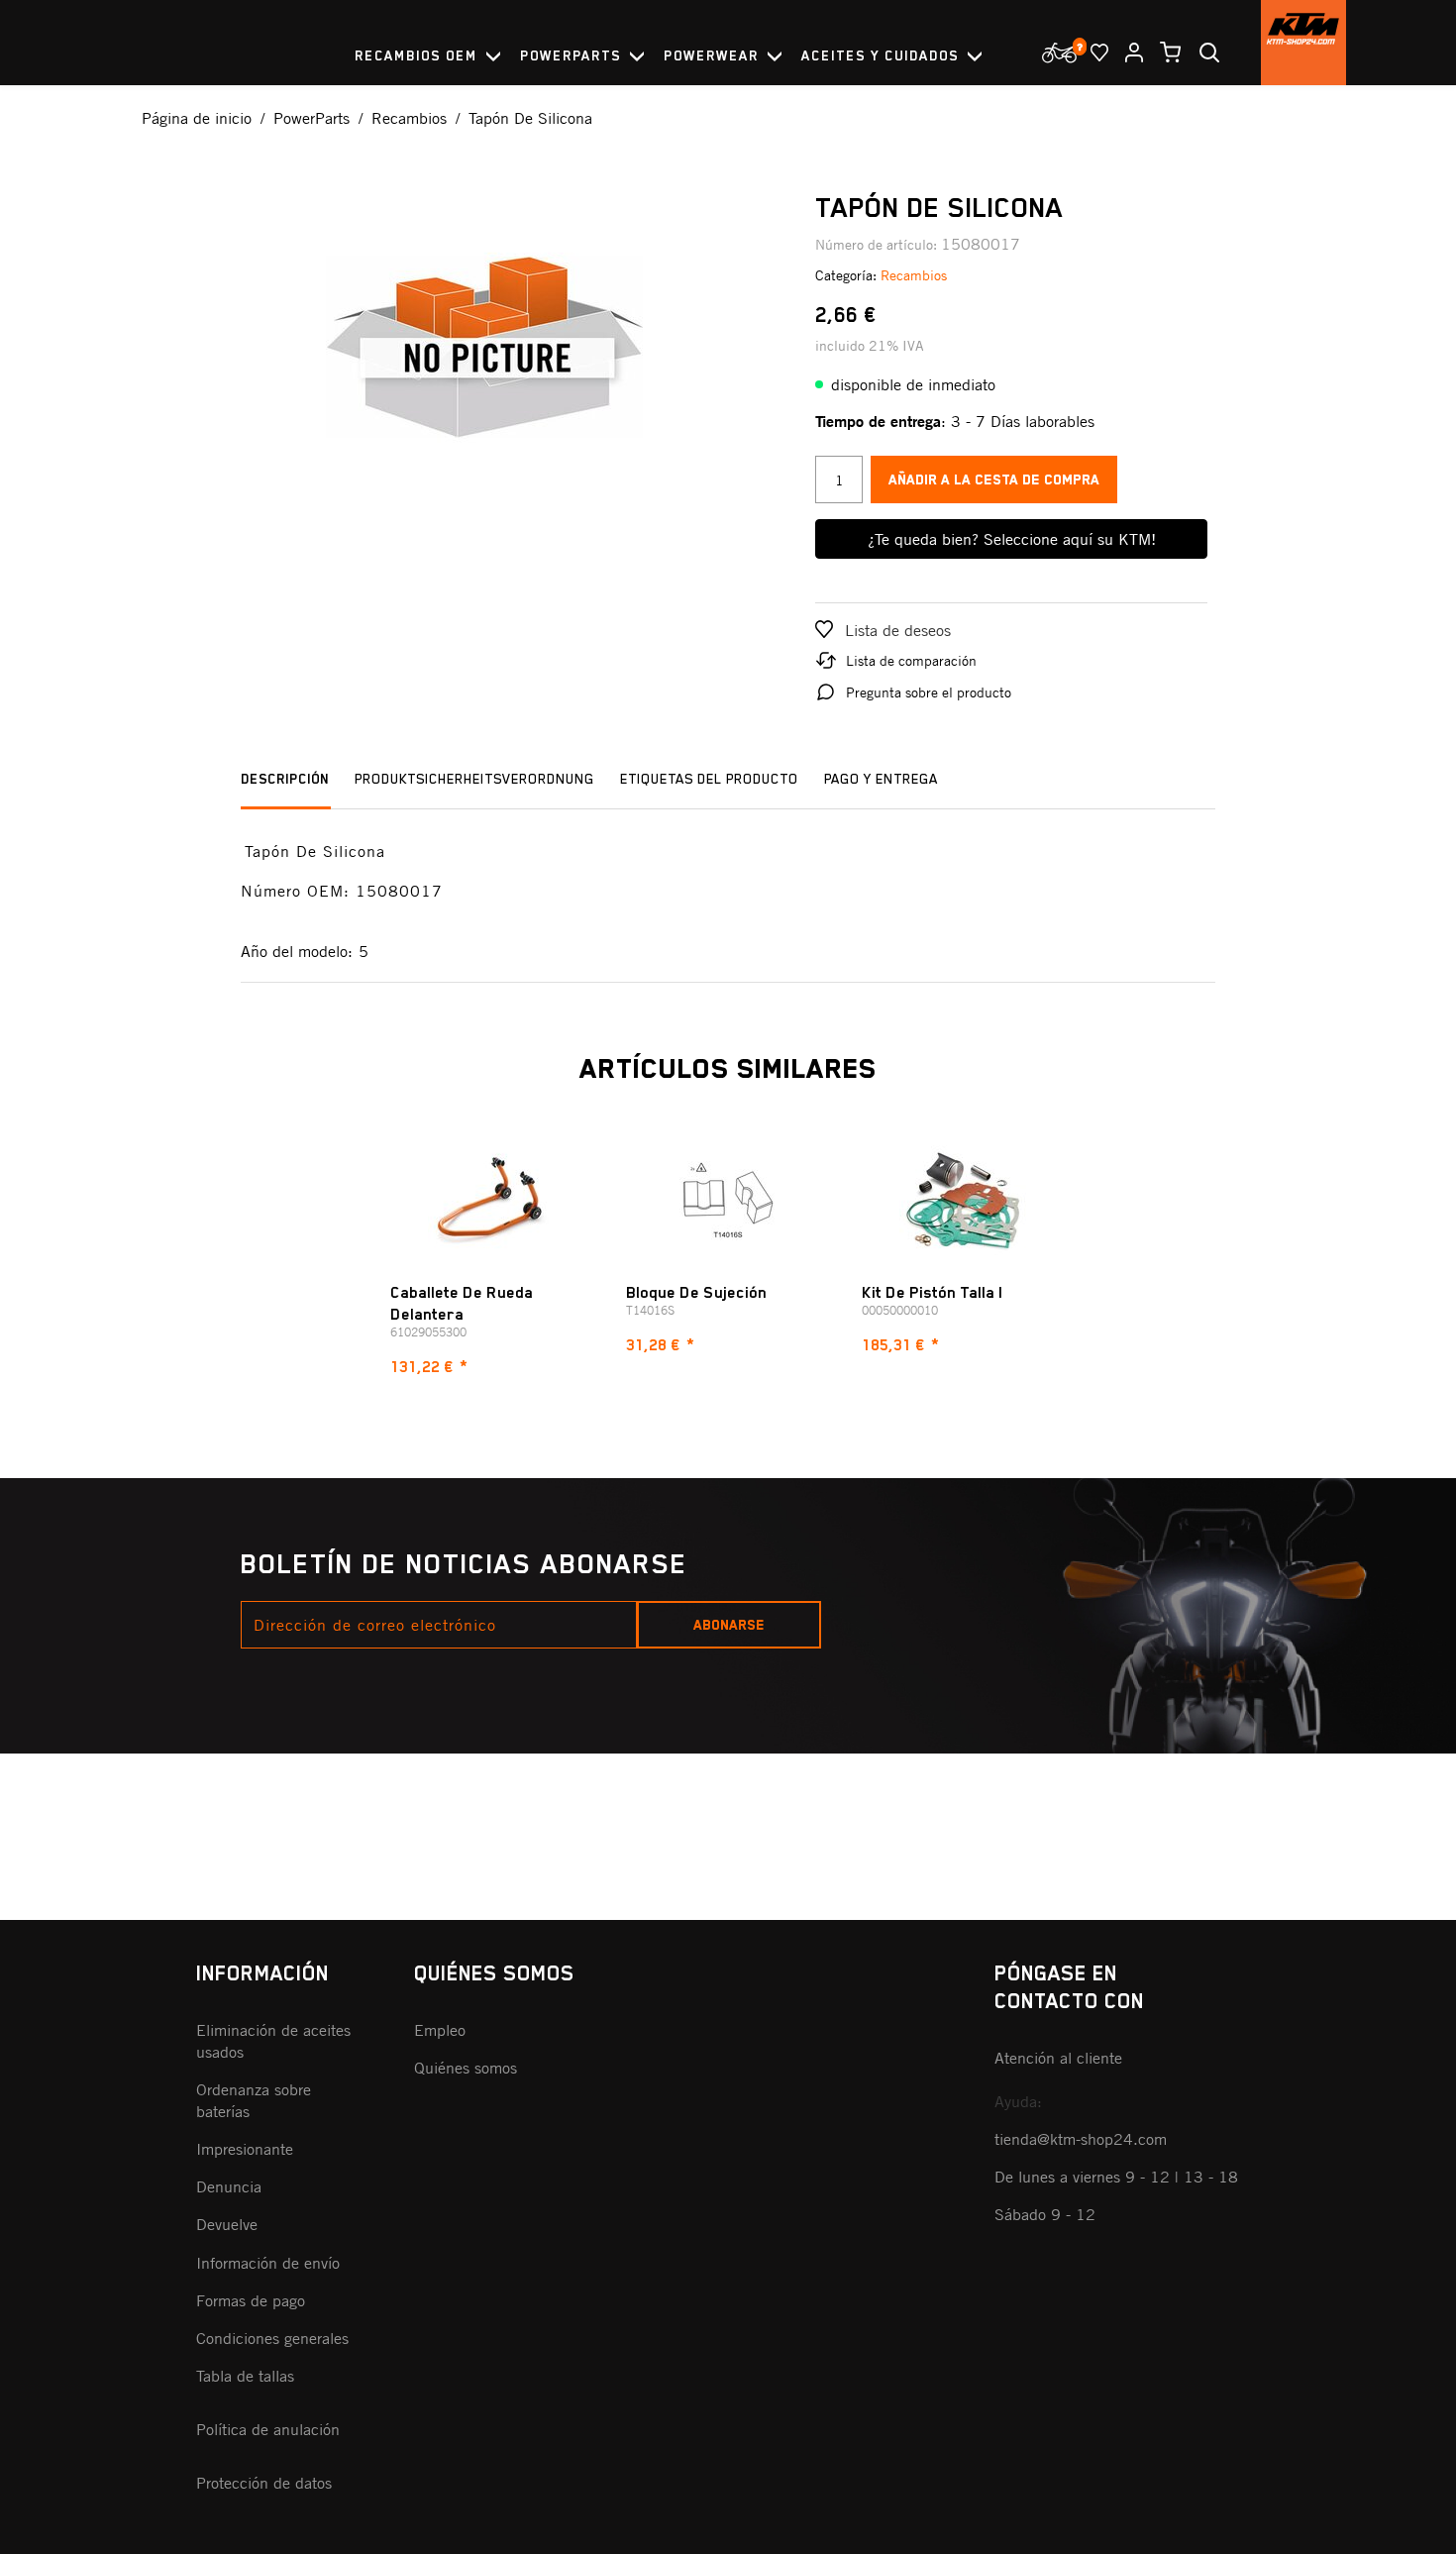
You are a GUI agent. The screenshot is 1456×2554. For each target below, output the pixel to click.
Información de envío (268, 2263)
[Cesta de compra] (1163, 53)
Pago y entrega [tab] (881, 779)
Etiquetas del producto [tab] (709, 779)
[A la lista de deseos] (1092, 53)
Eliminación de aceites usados (273, 2041)
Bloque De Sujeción (696, 1293)
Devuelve (227, 2224)
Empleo (440, 2030)
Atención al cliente (1058, 2058)
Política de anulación (268, 2429)
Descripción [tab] (285, 779)
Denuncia (229, 2186)
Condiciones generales (272, 2338)
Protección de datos (264, 2483)
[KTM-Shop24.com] (1303, 43)
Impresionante (245, 2149)
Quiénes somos (466, 2068)
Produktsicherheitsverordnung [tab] (474, 779)
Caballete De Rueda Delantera (462, 1304)
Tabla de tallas (245, 2376)
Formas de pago (251, 2300)
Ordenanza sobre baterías (254, 2100)
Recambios (914, 275)
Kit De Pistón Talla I (933, 1293)
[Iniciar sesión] (1126, 53)
